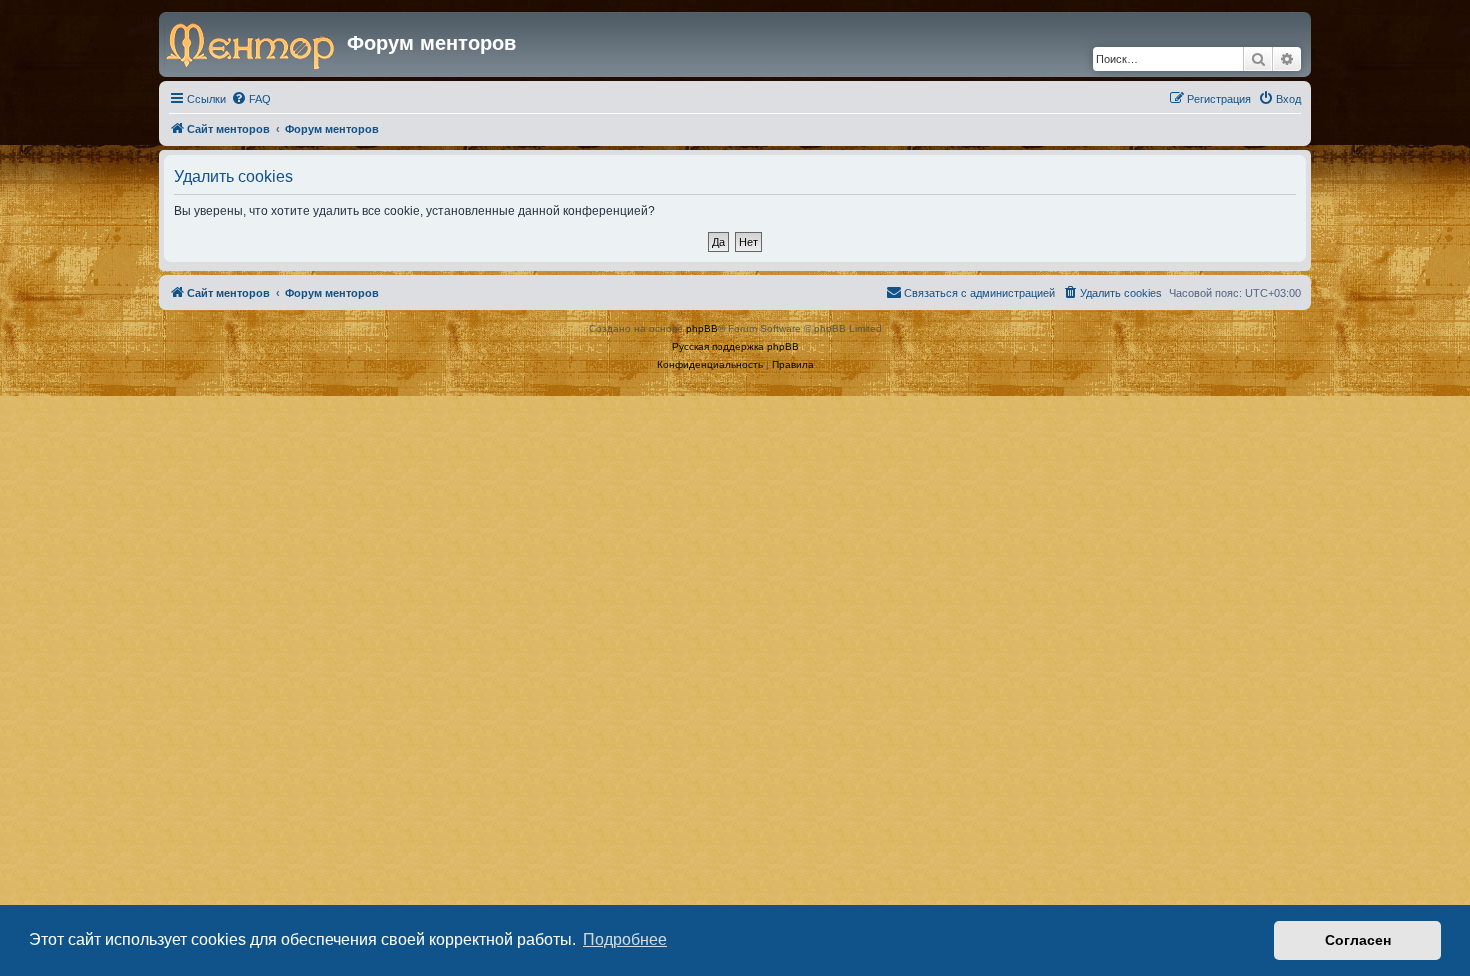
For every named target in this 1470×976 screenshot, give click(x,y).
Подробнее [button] (625, 939)
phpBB (702, 328)
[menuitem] (251, 99)
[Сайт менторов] (255, 44)
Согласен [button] (1358, 940)
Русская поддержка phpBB (735, 346)
